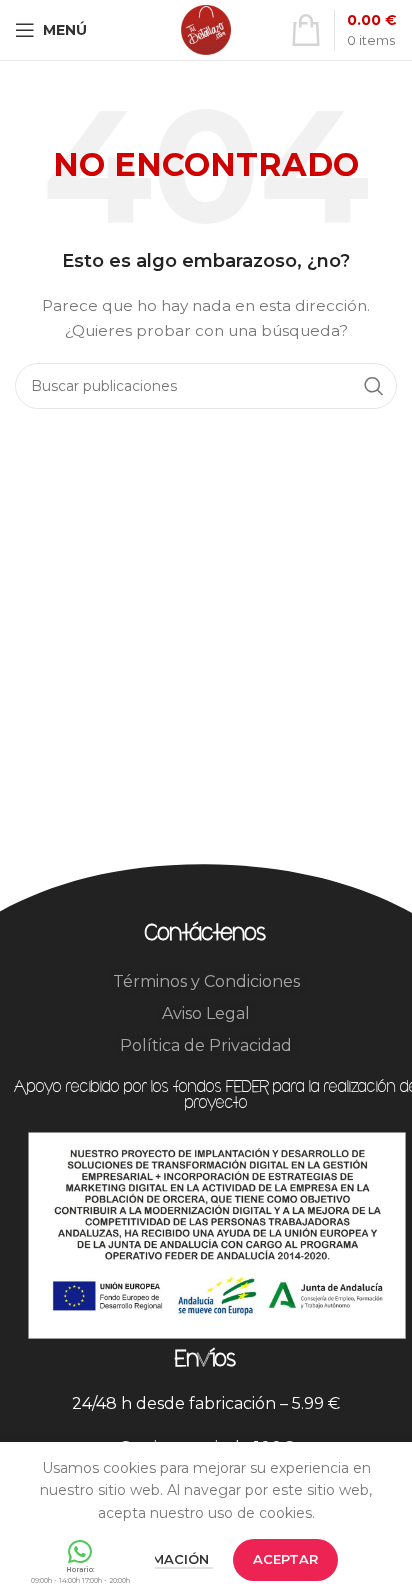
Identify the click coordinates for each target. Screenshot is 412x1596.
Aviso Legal (206, 1013)
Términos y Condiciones (206, 981)
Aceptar (285, 1559)
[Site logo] (206, 29)
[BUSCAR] (374, 386)
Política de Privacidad (206, 1045)
